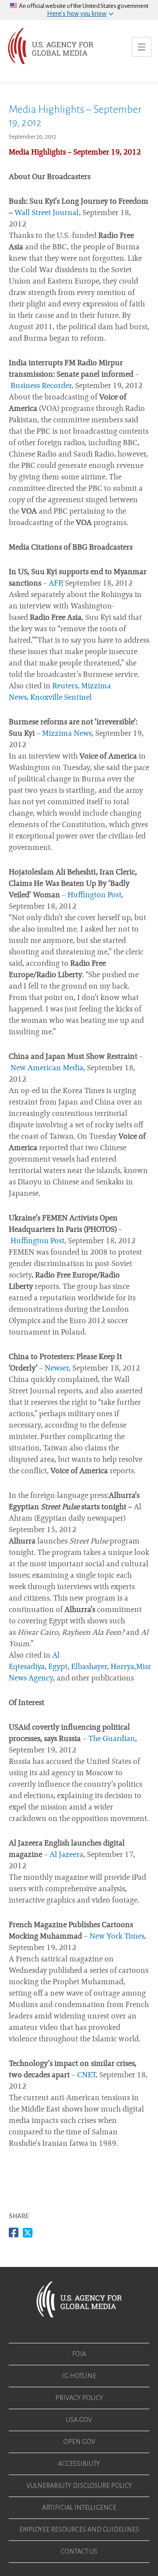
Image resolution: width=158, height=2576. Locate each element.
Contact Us (79, 2551)
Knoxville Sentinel (61, 698)
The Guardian (112, 1739)
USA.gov (79, 2420)
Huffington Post (95, 896)
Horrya (122, 1667)
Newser (57, 1369)
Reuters (65, 687)
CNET (86, 2076)
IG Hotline (79, 2376)
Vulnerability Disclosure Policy (79, 2486)
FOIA (79, 2354)
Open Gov (79, 2442)
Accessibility (79, 2464)
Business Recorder (41, 386)
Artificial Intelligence (79, 2508)
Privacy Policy (79, 2398)
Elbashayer (89, 1667)
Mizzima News (67, 734)
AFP (55, 584)
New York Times (117, 1937)
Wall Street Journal (47, 213)
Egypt (58, 1667)
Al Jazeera (66, 1855)
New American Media (47, 1069)
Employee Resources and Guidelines (79, 2529)
